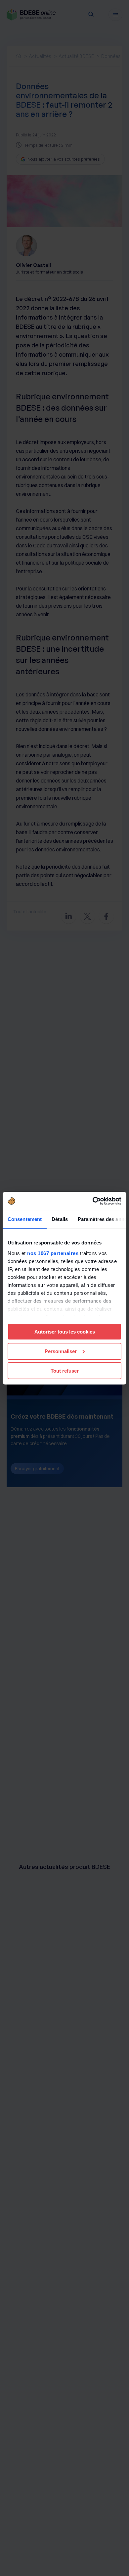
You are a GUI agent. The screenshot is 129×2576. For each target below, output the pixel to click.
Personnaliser (61, 1351)
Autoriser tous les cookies (65, 1332)
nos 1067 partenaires (53, 1253)
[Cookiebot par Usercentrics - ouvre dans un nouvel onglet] (93, 1201)
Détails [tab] (60, 1219)
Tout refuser (65, 1370)
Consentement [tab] (25, 1219)
